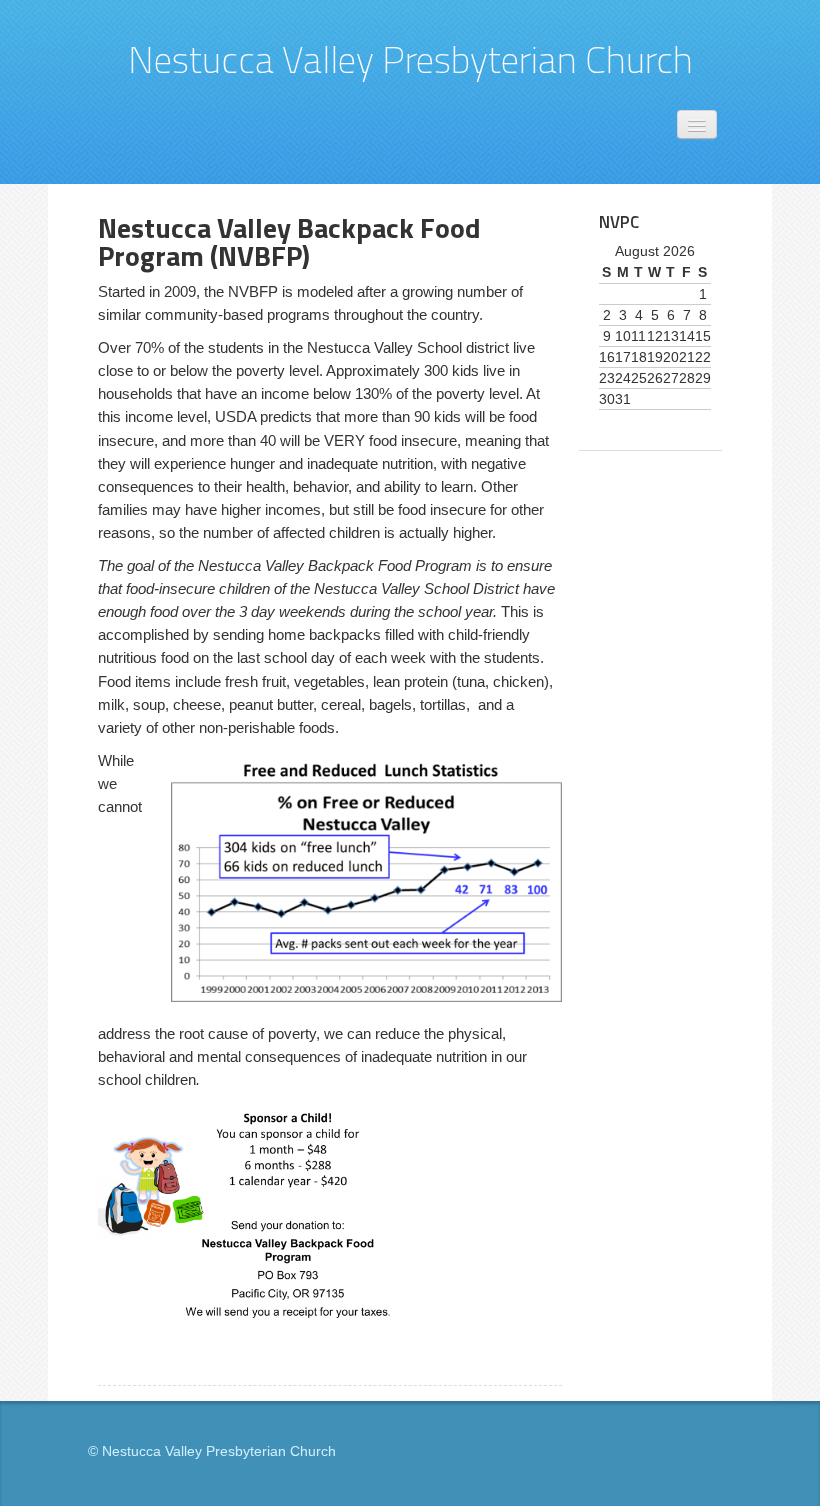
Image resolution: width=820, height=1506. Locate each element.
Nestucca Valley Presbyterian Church (410, 59)
